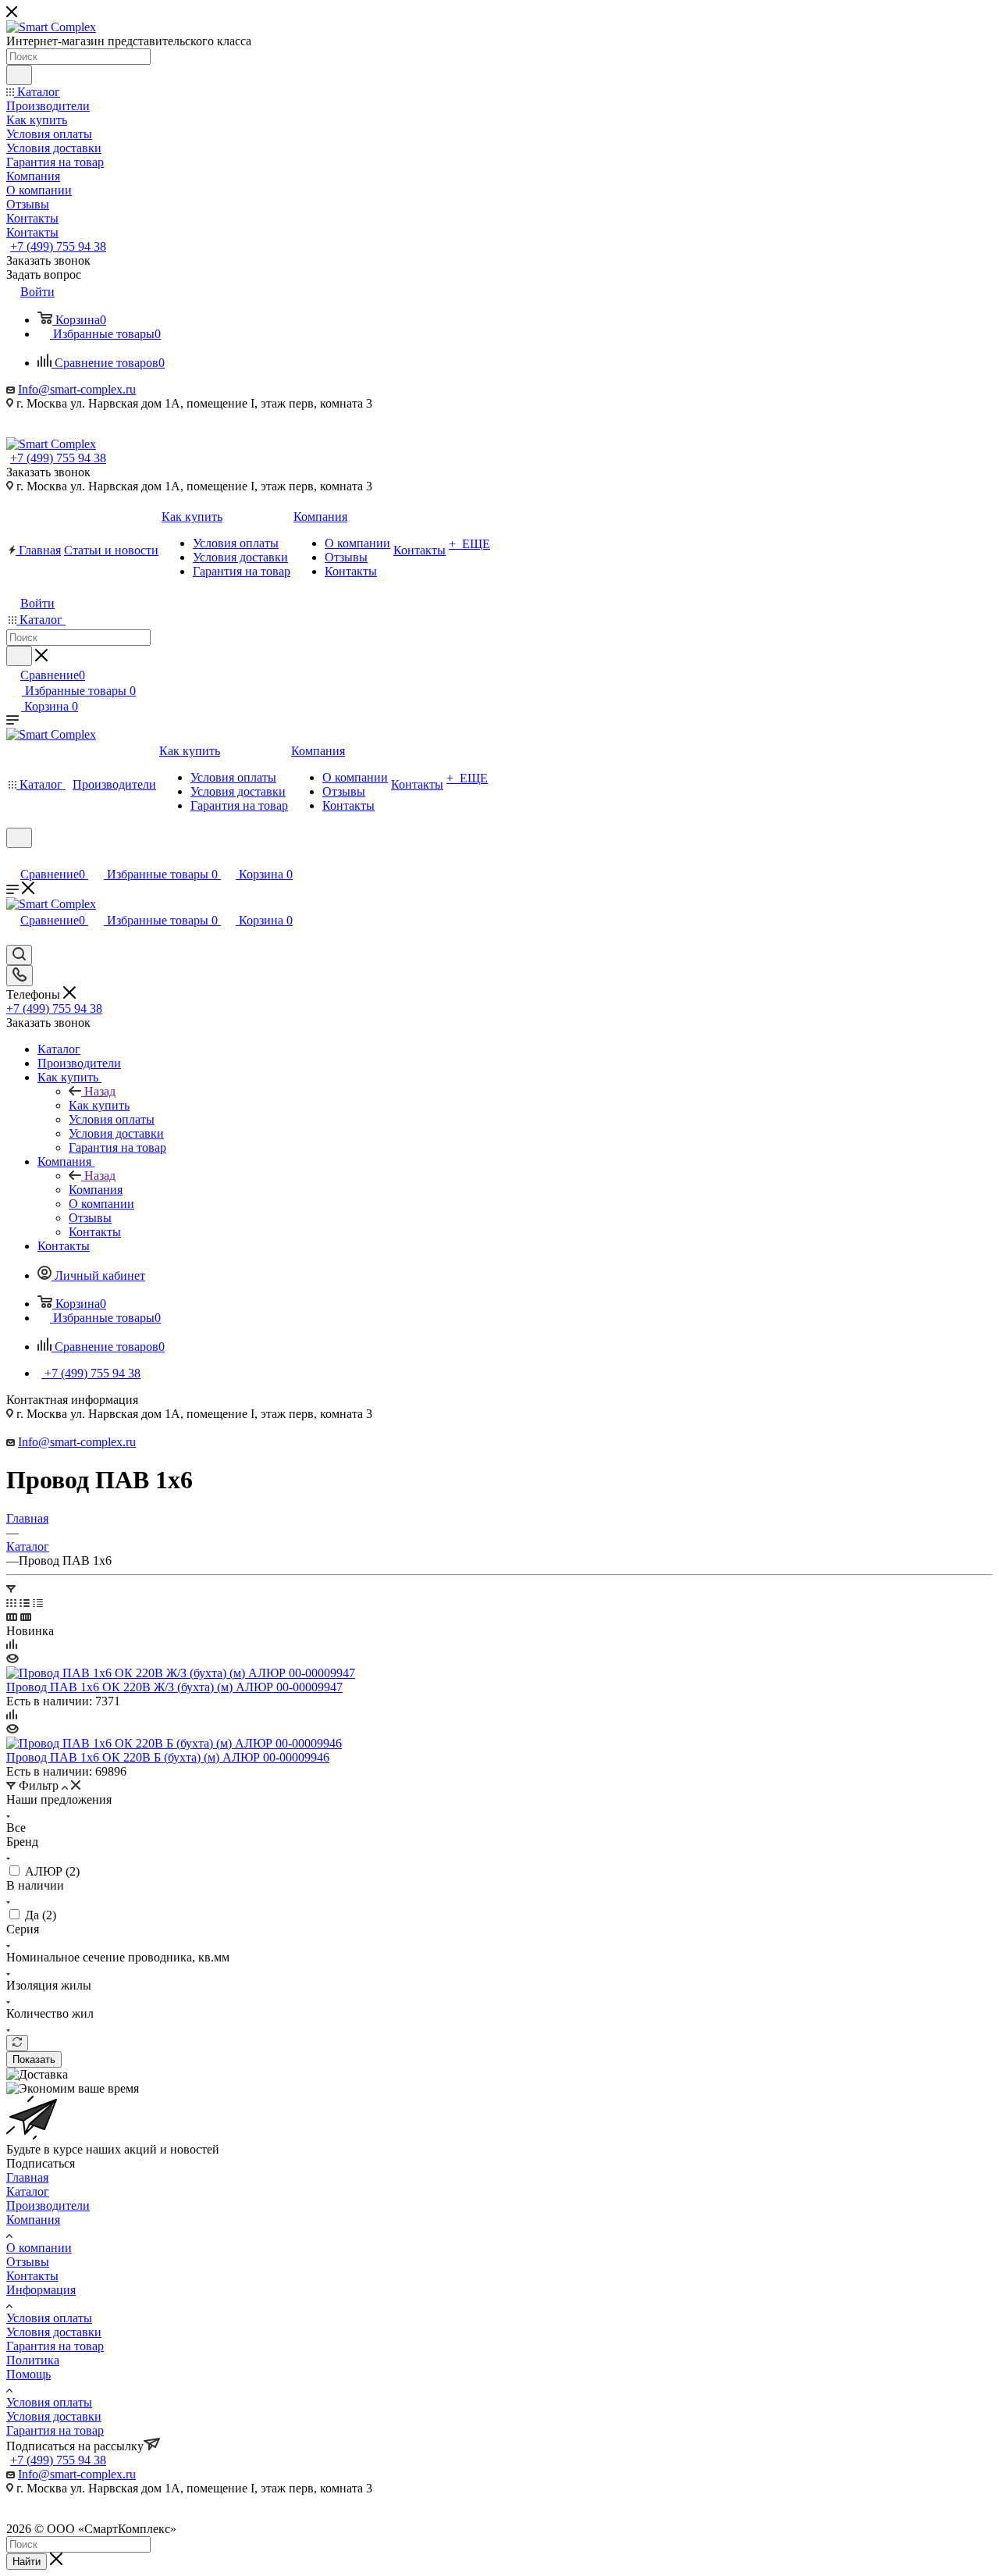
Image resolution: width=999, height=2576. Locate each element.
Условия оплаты (49, 2318)
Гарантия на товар (55, 2346)
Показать (34, 2059)
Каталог (28, 2191)
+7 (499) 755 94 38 (58, 246)
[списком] (25, 1603)
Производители (48, 2205)
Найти (27, 2562)
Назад (100, 1091)
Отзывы (28, 2262)
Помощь (28, 2374)
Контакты (32, 2276)
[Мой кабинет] (13, 858)
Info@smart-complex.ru (77, 389)
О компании (39, 2248)
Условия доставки (54, 2332)
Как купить (99, 1105)
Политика (33, 2360)
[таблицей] (38, 1603)
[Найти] (19, 75)
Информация (41, 2290)
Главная (27, 2177)
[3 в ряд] (12, 1617)
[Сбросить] (17, 2043)
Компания (96, 1190)
